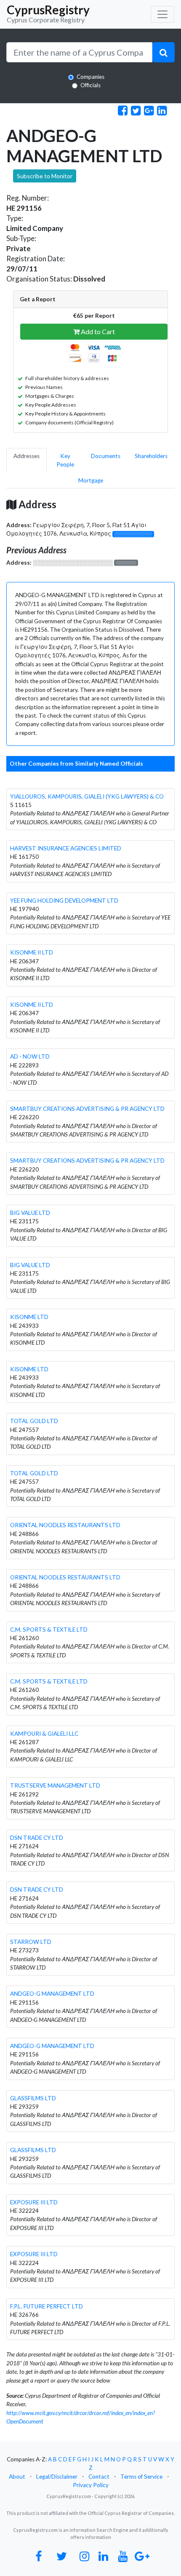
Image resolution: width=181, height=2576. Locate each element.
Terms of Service (141, 2477)
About (17, 2477)
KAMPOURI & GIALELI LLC (44, 1734)
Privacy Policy (91, 2485)
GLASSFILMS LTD (33, 2098)
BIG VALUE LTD (30, 1213)
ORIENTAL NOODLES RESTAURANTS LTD (65, 1525)
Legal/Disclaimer (57, 2477)
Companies (90, 77)
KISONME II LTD (32, 952)
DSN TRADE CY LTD (37, 1838)
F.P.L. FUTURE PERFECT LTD (47, 2306)
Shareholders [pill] (151, 456)
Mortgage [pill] (91, 480)
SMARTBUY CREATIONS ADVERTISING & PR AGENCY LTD (87, 1109)
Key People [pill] (65, 460)
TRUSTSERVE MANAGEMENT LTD (55, 1785)
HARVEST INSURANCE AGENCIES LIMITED (66, 848)
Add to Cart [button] (97, 331)
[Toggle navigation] (162, 14)
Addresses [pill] (27, 456)
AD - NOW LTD (30, 1056)
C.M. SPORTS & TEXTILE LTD (49, 1630)
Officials (90, 85)
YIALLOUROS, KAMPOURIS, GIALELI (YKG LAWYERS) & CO (87, 796)
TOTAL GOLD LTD (34, 1421)
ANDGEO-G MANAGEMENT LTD (52, 1994)
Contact (99, 2477)
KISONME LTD (29, 1317)
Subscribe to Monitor (45, 176)
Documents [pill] (106, 456)
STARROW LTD (31, 1942)
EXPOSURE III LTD (34, 2202)
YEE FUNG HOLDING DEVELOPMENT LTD (64, 901)
